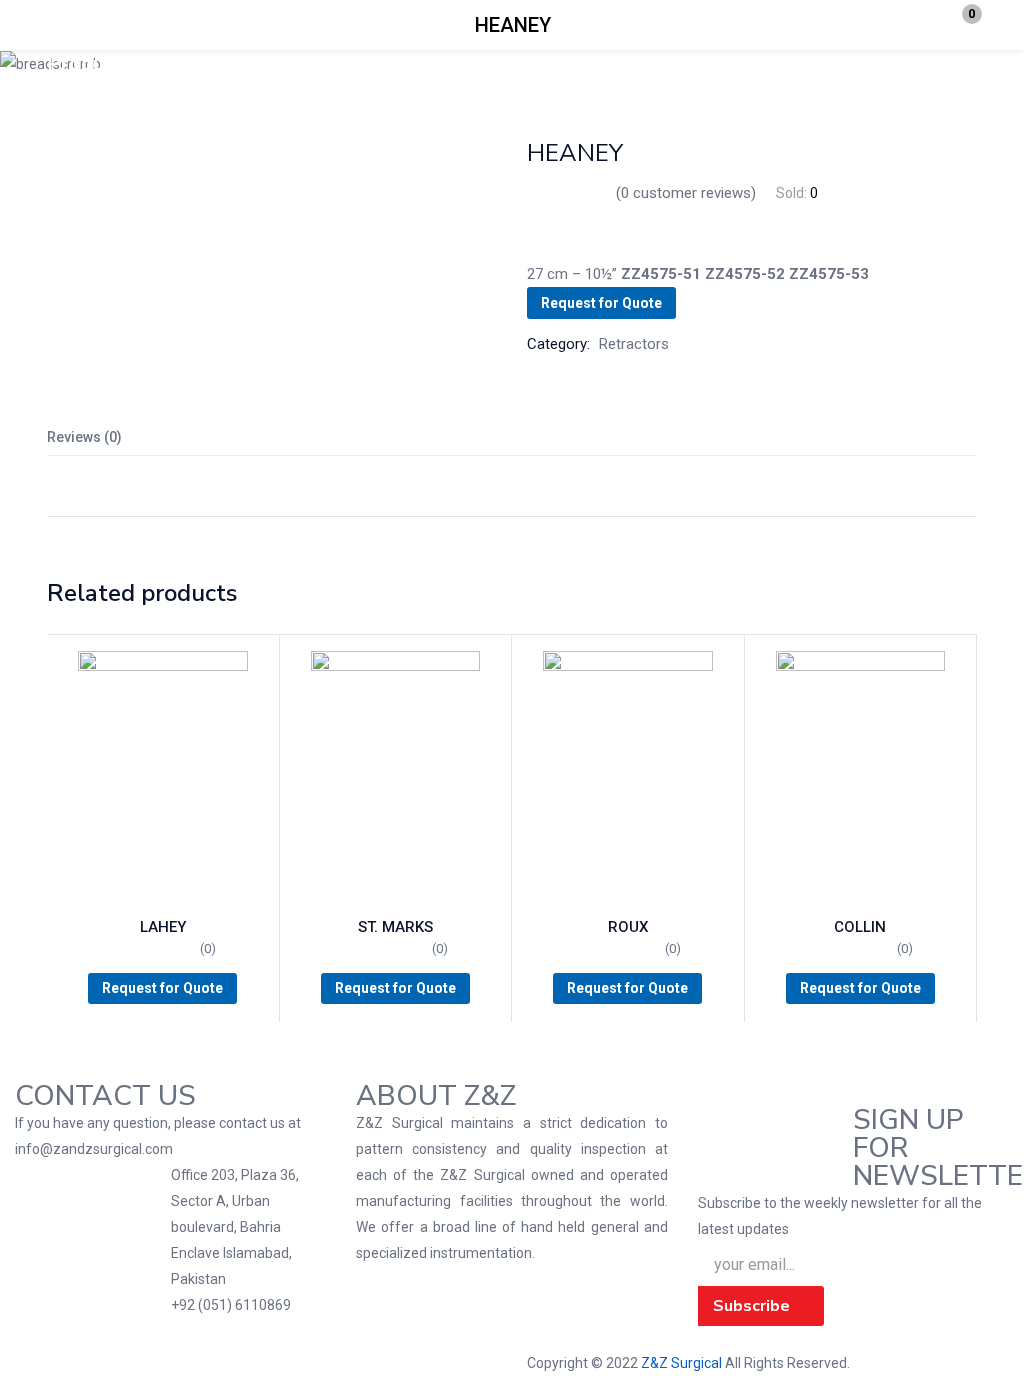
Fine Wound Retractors (254, 64)
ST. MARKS (395, 927)
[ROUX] (628, 778)
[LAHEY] (163, 778)
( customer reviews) (686, 193)
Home (143, 64)
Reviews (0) (84, 437)
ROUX (628, 927)
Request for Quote (601, 303)
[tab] (512, 437)
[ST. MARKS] (396, 778)
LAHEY (163, 927)
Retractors (381, 64)
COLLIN (860, 927)
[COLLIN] (861, 778)
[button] (959, 25)
